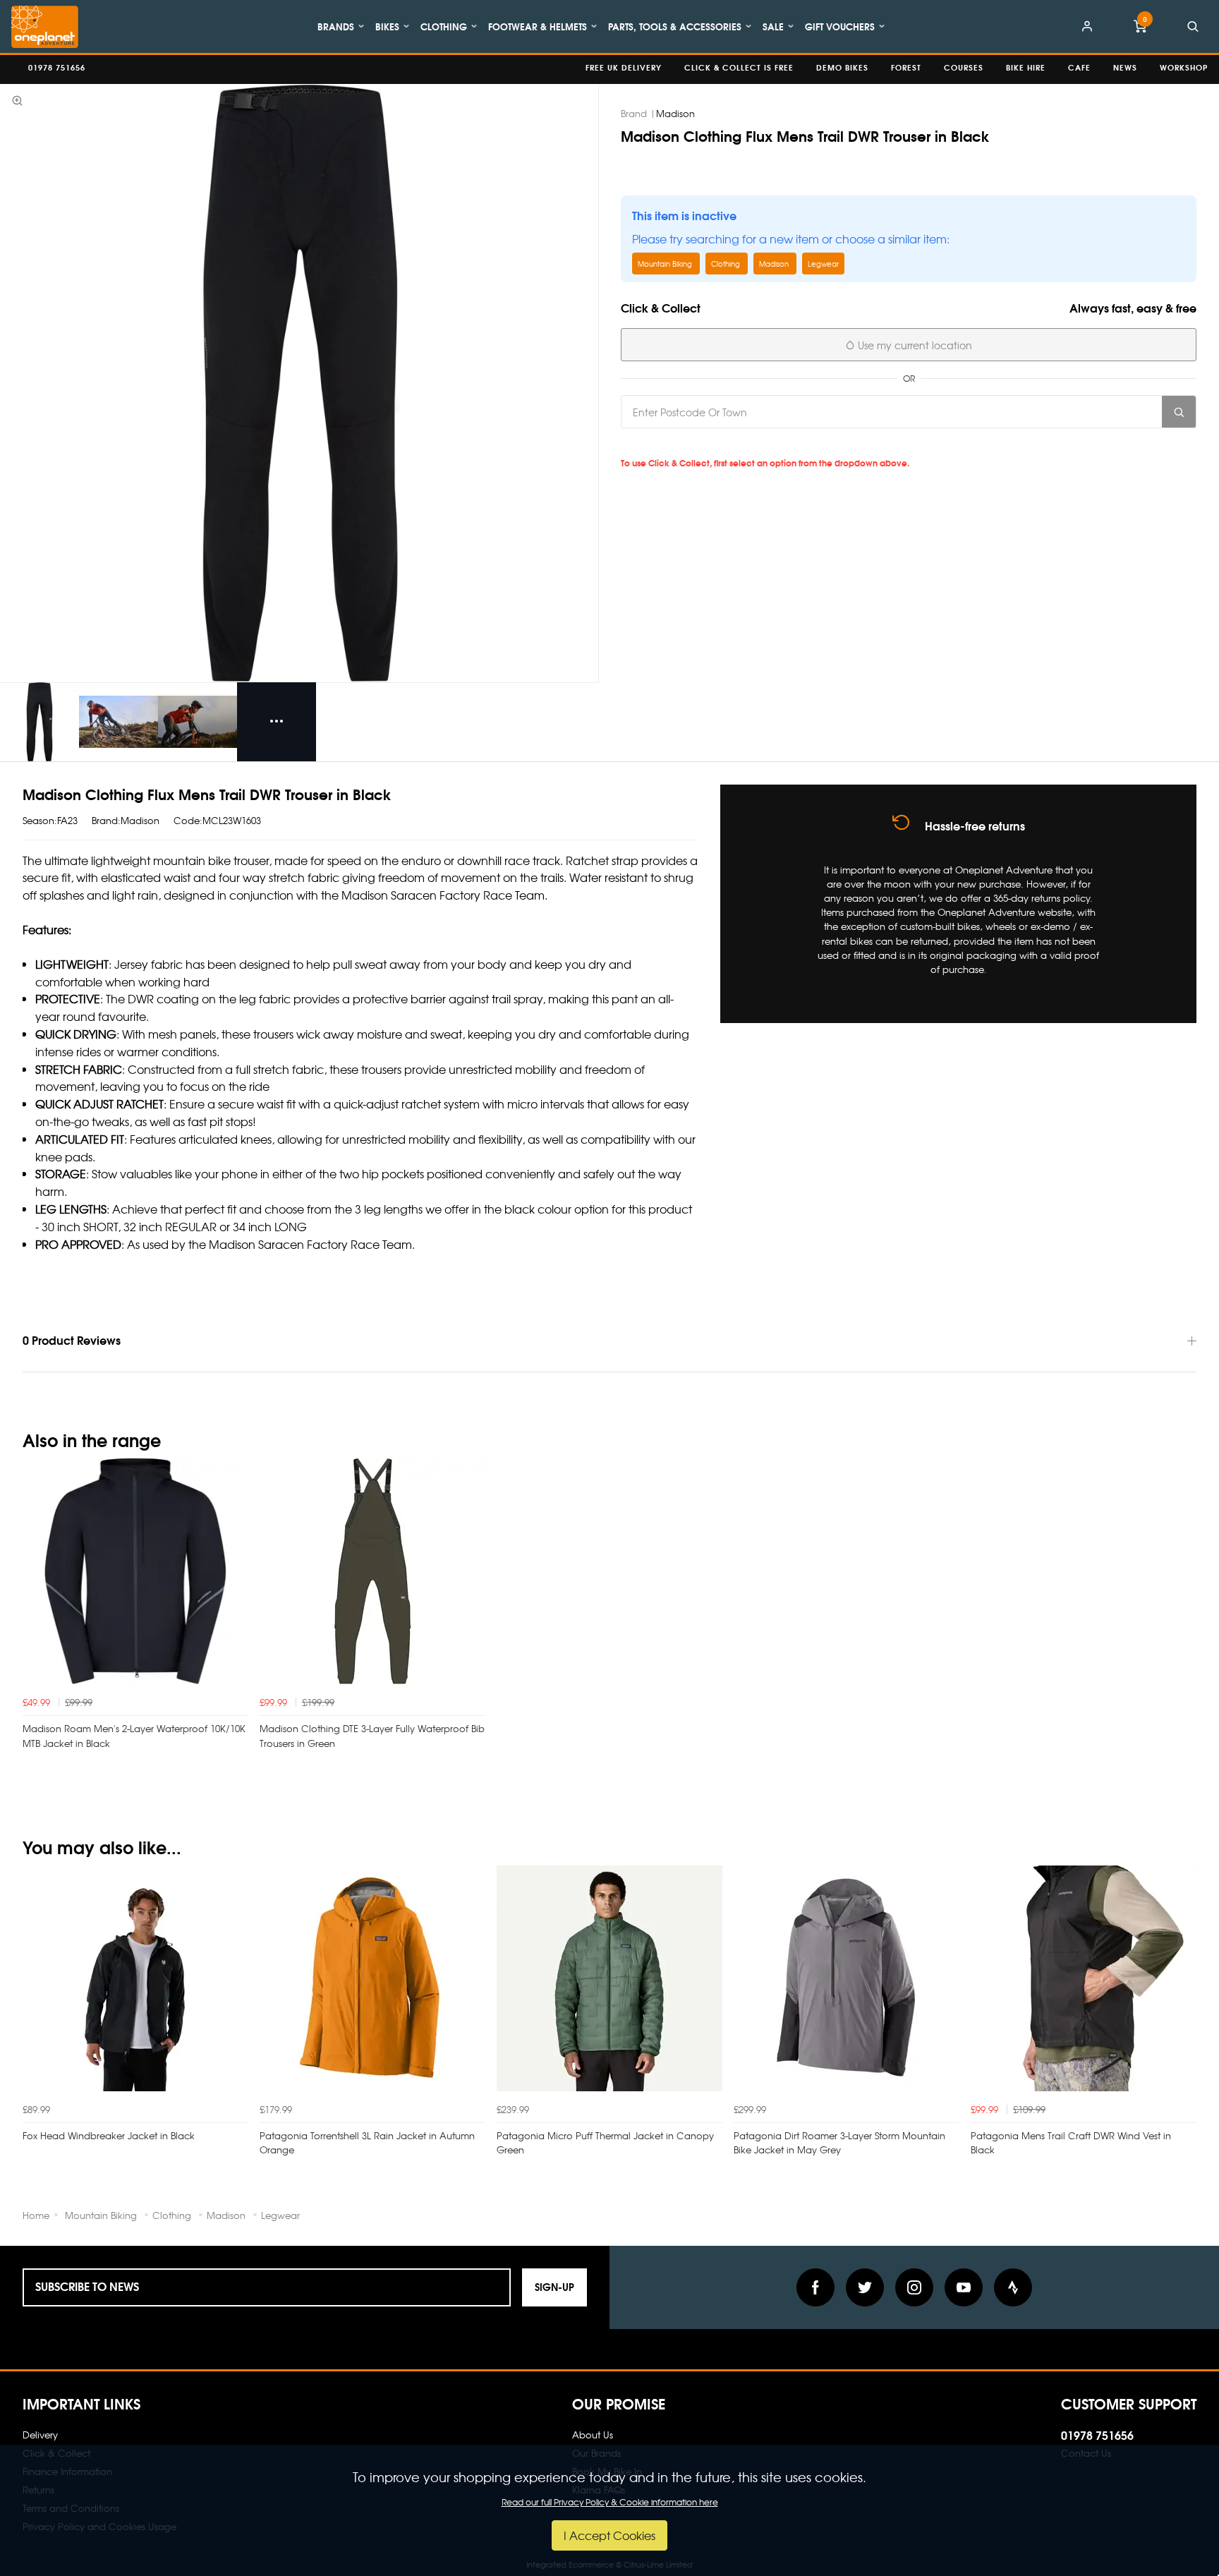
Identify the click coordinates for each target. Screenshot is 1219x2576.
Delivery (40, 2435)
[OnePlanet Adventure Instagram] (914, 2287)
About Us (593, 2435)
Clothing (444, 26)
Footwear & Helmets (538, 26)
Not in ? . (720, 444)
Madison (675, 113)
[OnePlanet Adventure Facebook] (815, 2287)
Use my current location (914, 345)
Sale (773, 26)
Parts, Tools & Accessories (675, 26)
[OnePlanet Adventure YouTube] (964, 2287)
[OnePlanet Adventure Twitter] (865, 2287)
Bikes (387, 26)
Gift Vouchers (840, 26)
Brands (336, 26)
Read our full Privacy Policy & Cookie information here (610, 2502)
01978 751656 (1097, 2435)
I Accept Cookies (609, 2535)
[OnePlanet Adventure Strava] (1013, 2287)
